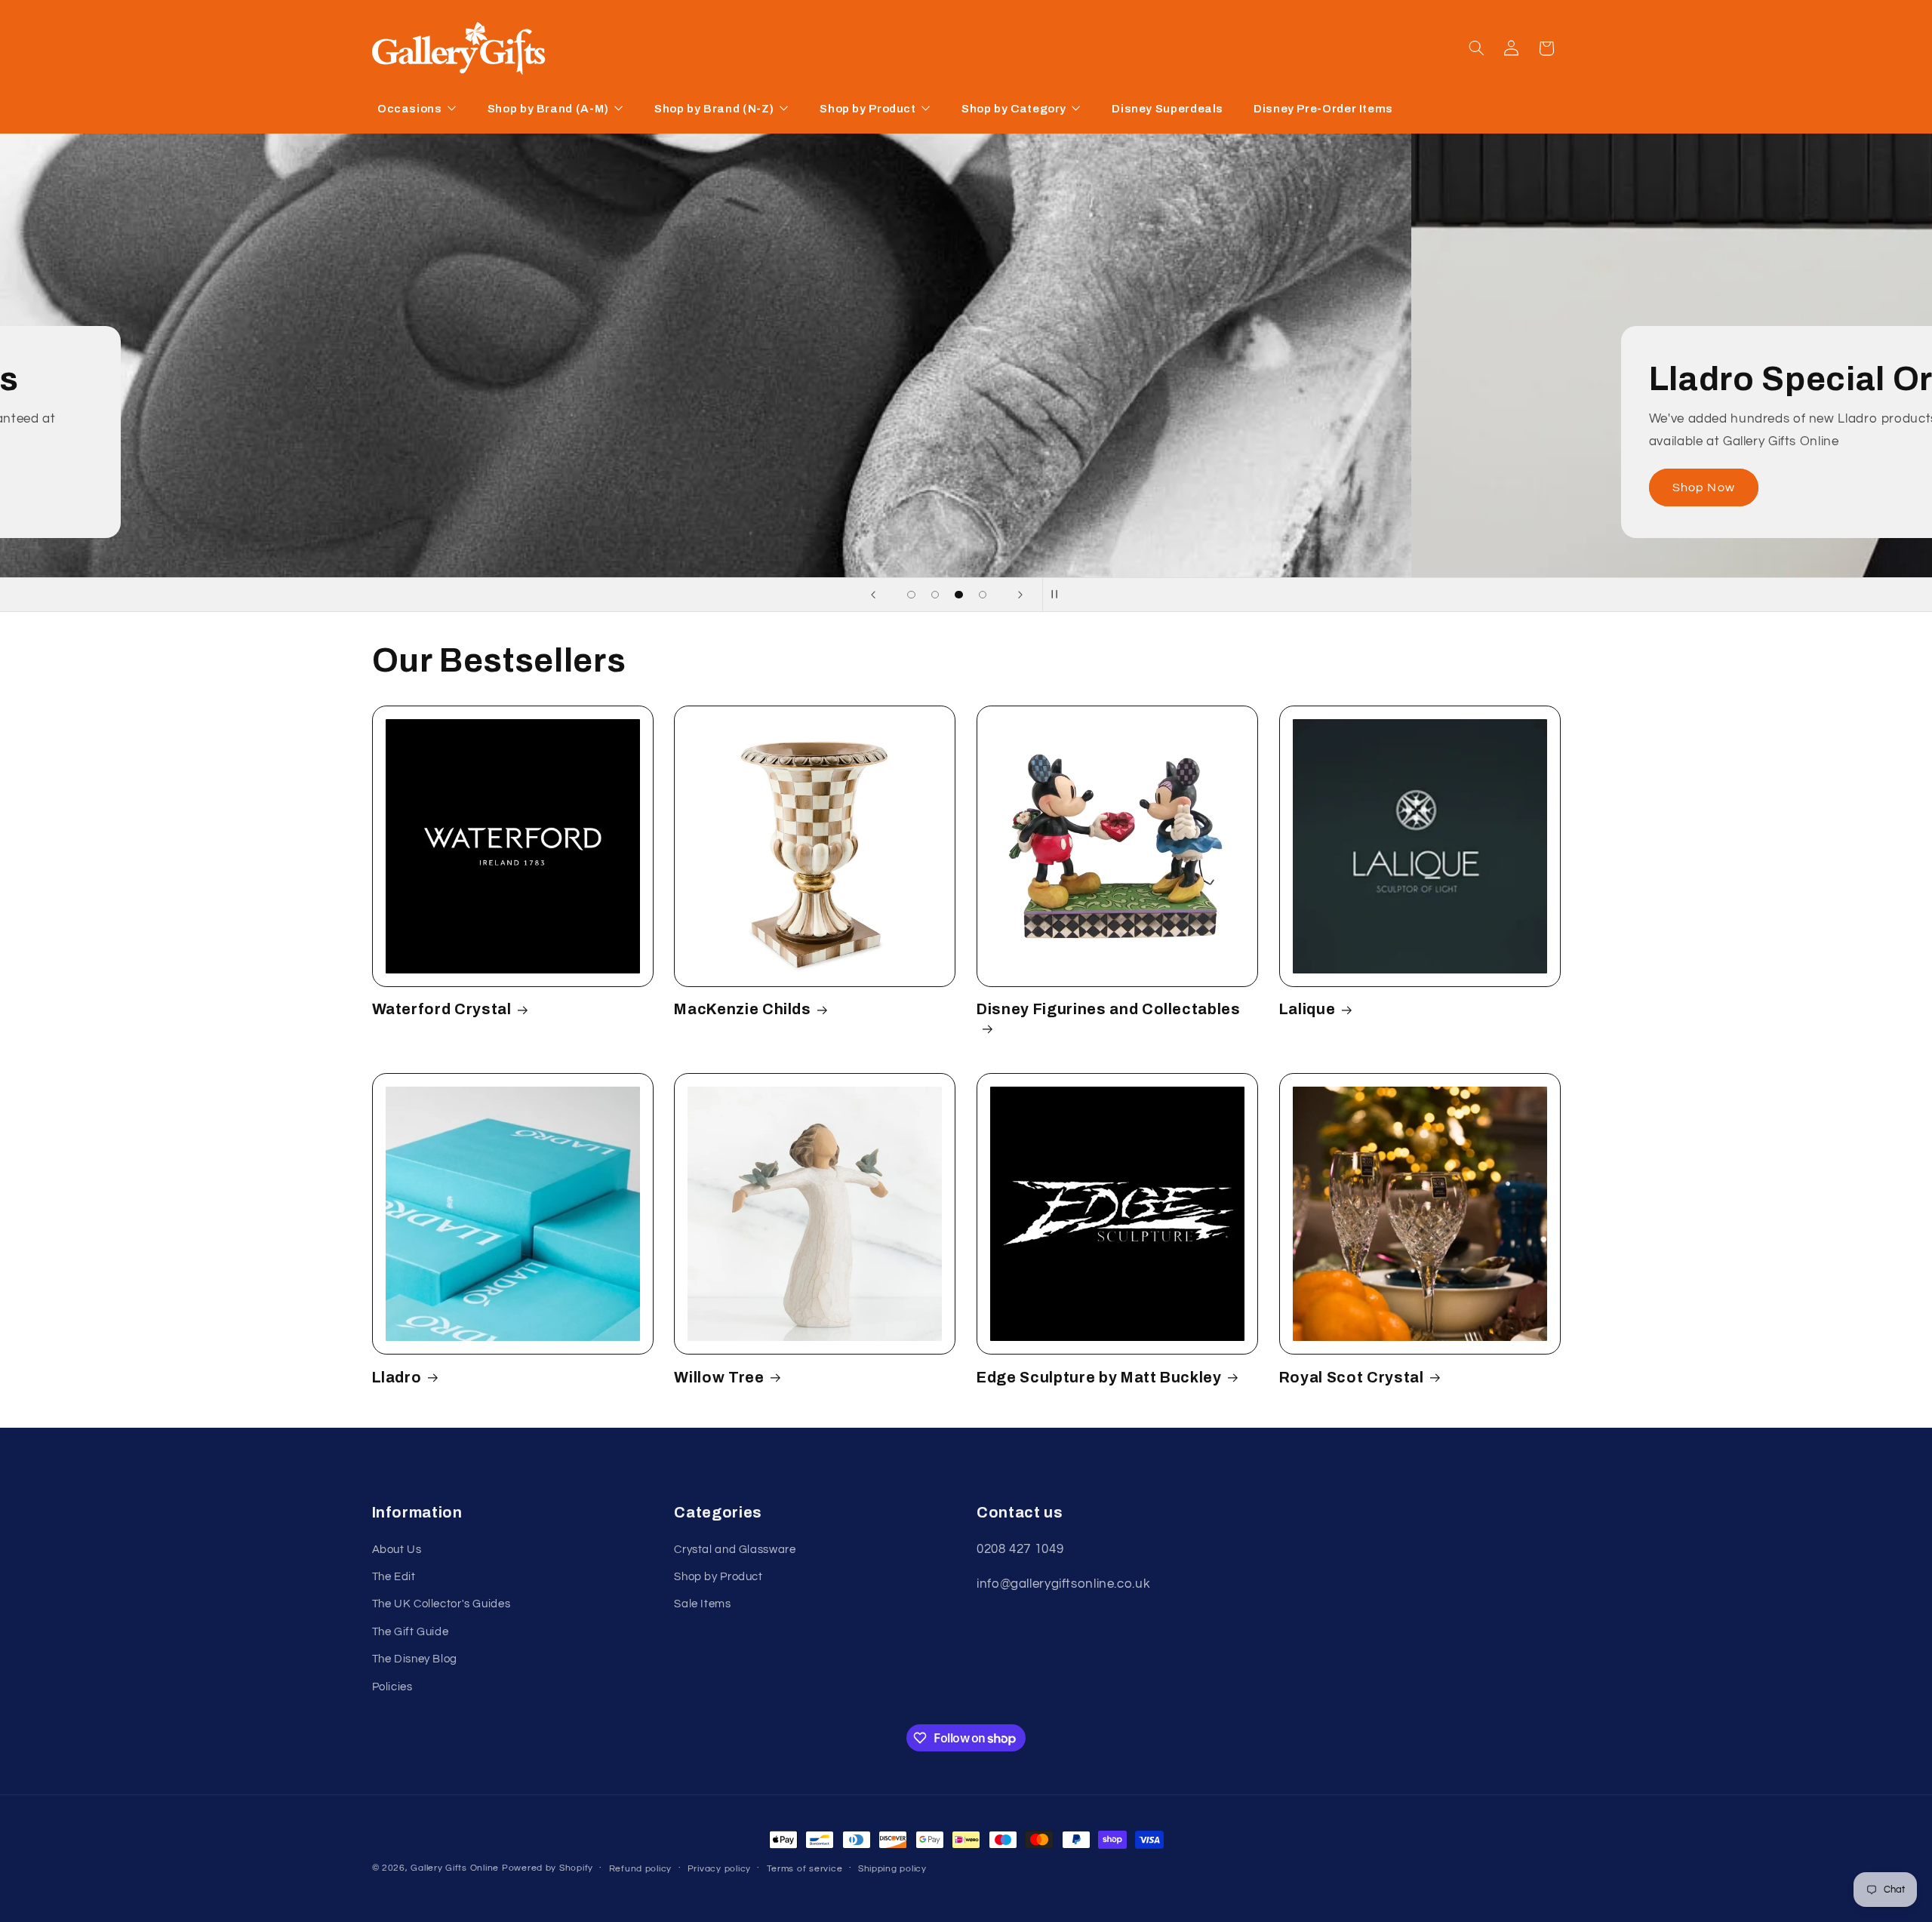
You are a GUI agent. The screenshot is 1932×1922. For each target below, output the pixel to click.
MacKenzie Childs (743, 1009)
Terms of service (805, 1869)
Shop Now (454, 487)
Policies (392, 1687)
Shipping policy (892, 1869)
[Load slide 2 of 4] (935, 595)
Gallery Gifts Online (456, 1868)
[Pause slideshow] (1059, 595)
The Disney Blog (415, 1659)
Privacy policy (719, 1869)
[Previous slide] (873, 595)
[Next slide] (1020, 595)
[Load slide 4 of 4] (983, 595)
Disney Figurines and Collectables (1109, 1009)
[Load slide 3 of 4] (959, 595)
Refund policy (641, 1869)
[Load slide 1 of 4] (912, 595)
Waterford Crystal (442, 1009)
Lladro (397, 1378)
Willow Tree (719, 1378)
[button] (1476, 48)
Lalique (1307, 1009)
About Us (397, 1550)
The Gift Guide (411, 1632)
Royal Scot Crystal (1352, 1378)
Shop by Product (718, 1577)
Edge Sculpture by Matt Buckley (1099, 1378)
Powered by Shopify (548, 1868)
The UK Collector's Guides (441, 1605)
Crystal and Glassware (735, 1550)
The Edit (394, 1577)
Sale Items (702, 1605)
